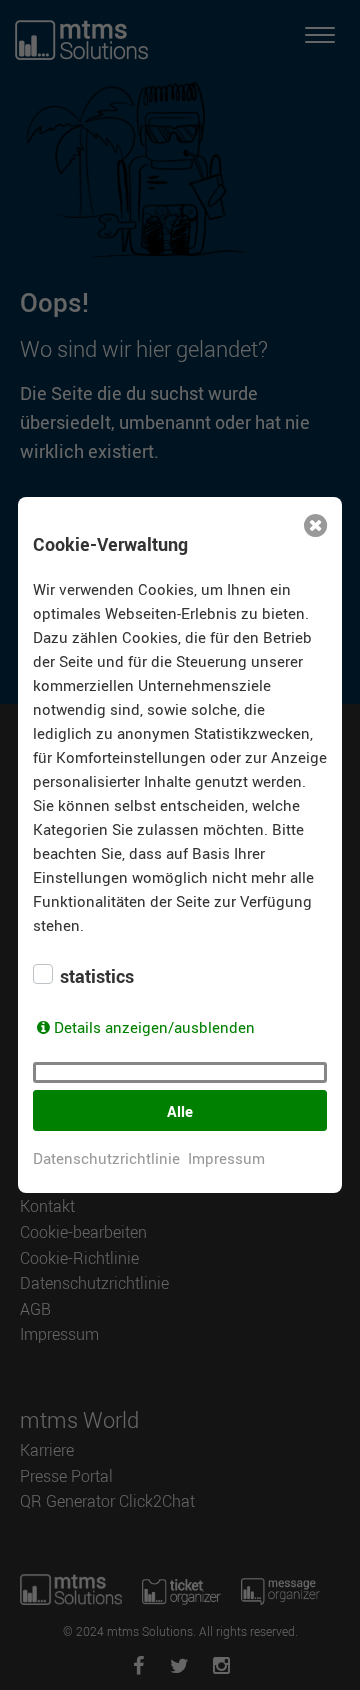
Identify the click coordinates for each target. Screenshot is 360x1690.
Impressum (226, 1158)
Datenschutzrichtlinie (106, 1158)
